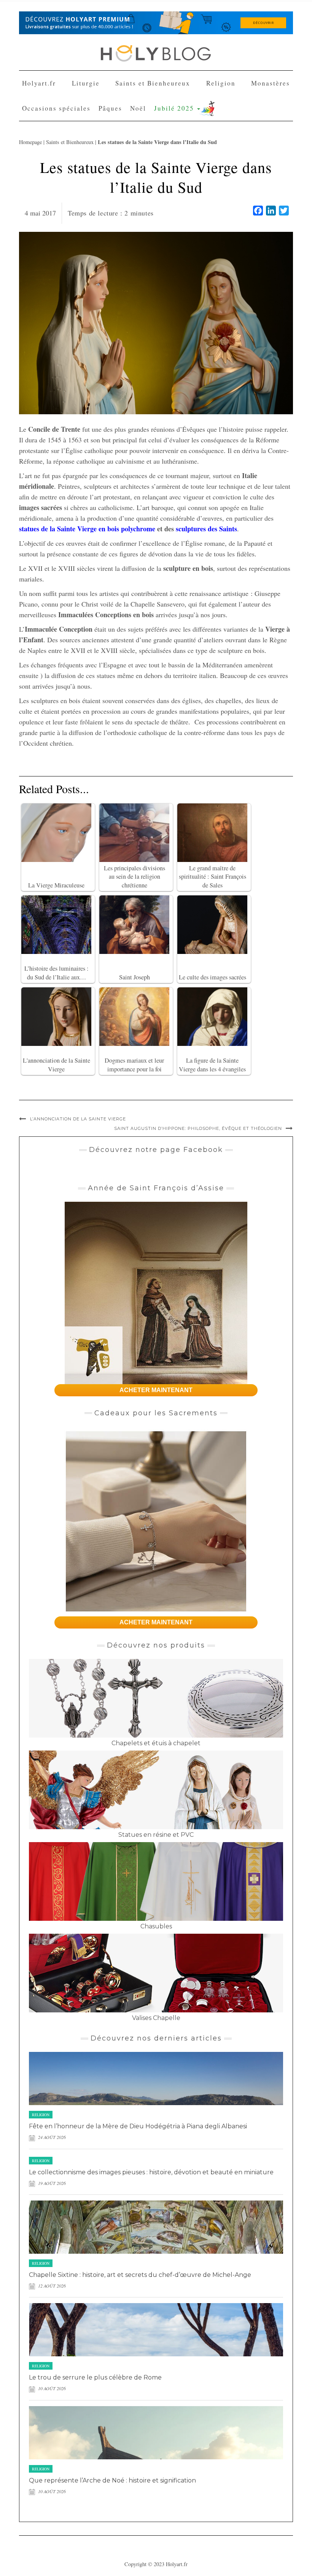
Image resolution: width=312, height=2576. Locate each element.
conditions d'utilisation (172, 148)
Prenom (86, 92)
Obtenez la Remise (109, 180)
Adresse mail (92, 120)
